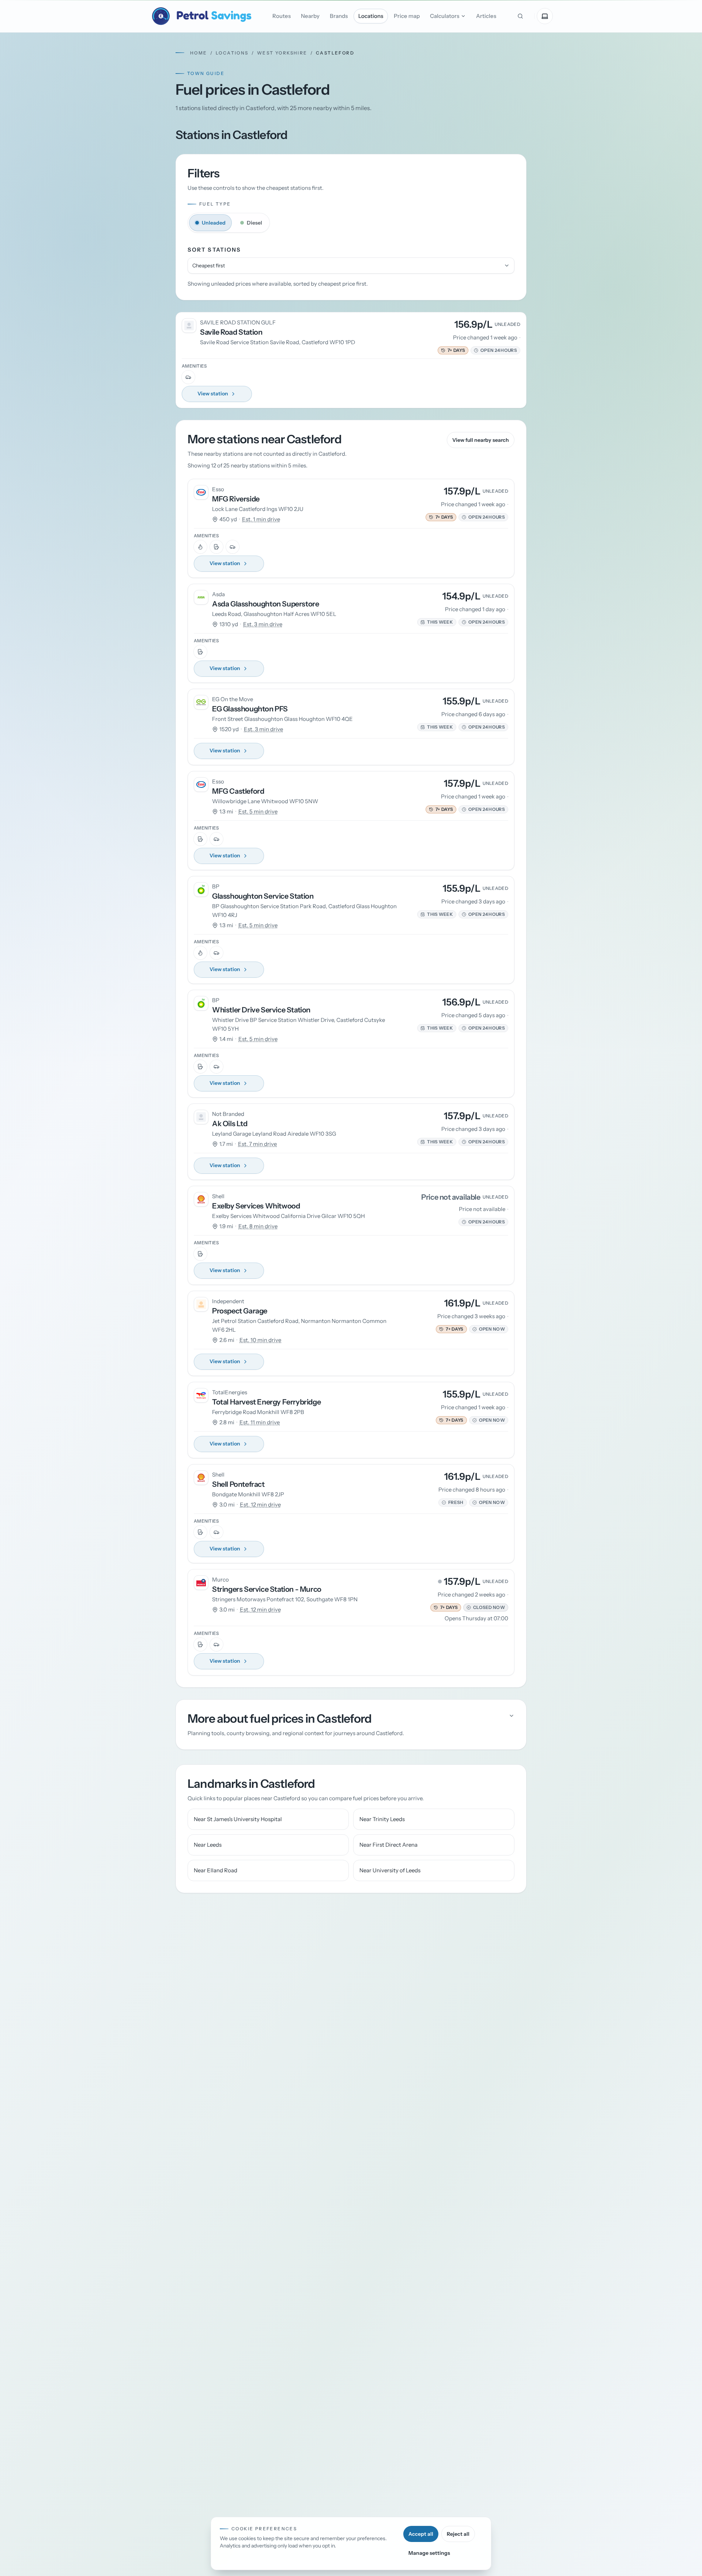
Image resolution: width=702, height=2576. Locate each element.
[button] (453, 350)
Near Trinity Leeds (382, 1819)
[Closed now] (469, 1607)
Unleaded (214, 223)
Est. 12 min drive (260, 1505)
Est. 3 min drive (263, 624)
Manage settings (429, 2553)
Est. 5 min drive (258, 811)
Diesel (254, 223)
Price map (407, 16)
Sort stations (214, 250)
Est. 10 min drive (260, 1340)
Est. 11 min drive (260, 1422)
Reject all (458, 2534)
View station (213, 394)
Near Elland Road (216, 1870)
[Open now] (475, 1329)
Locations (371, 16)
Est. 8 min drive (258, 1226)
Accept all (421, 2534)
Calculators (445, 16)
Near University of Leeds (390, 1870)
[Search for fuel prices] (520, 16)
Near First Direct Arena (388, 1845)
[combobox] (351, 266)
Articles (486, 16)
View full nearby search (481, 440)
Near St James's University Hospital (238, 1819)
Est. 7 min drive (257, 1144)
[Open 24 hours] (476, 350)
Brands (339, 16)
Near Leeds (208, 1845)
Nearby (310, 16)
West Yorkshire (282, 53)
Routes (282, 16)
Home (199, 53)
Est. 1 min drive (261, 519)
